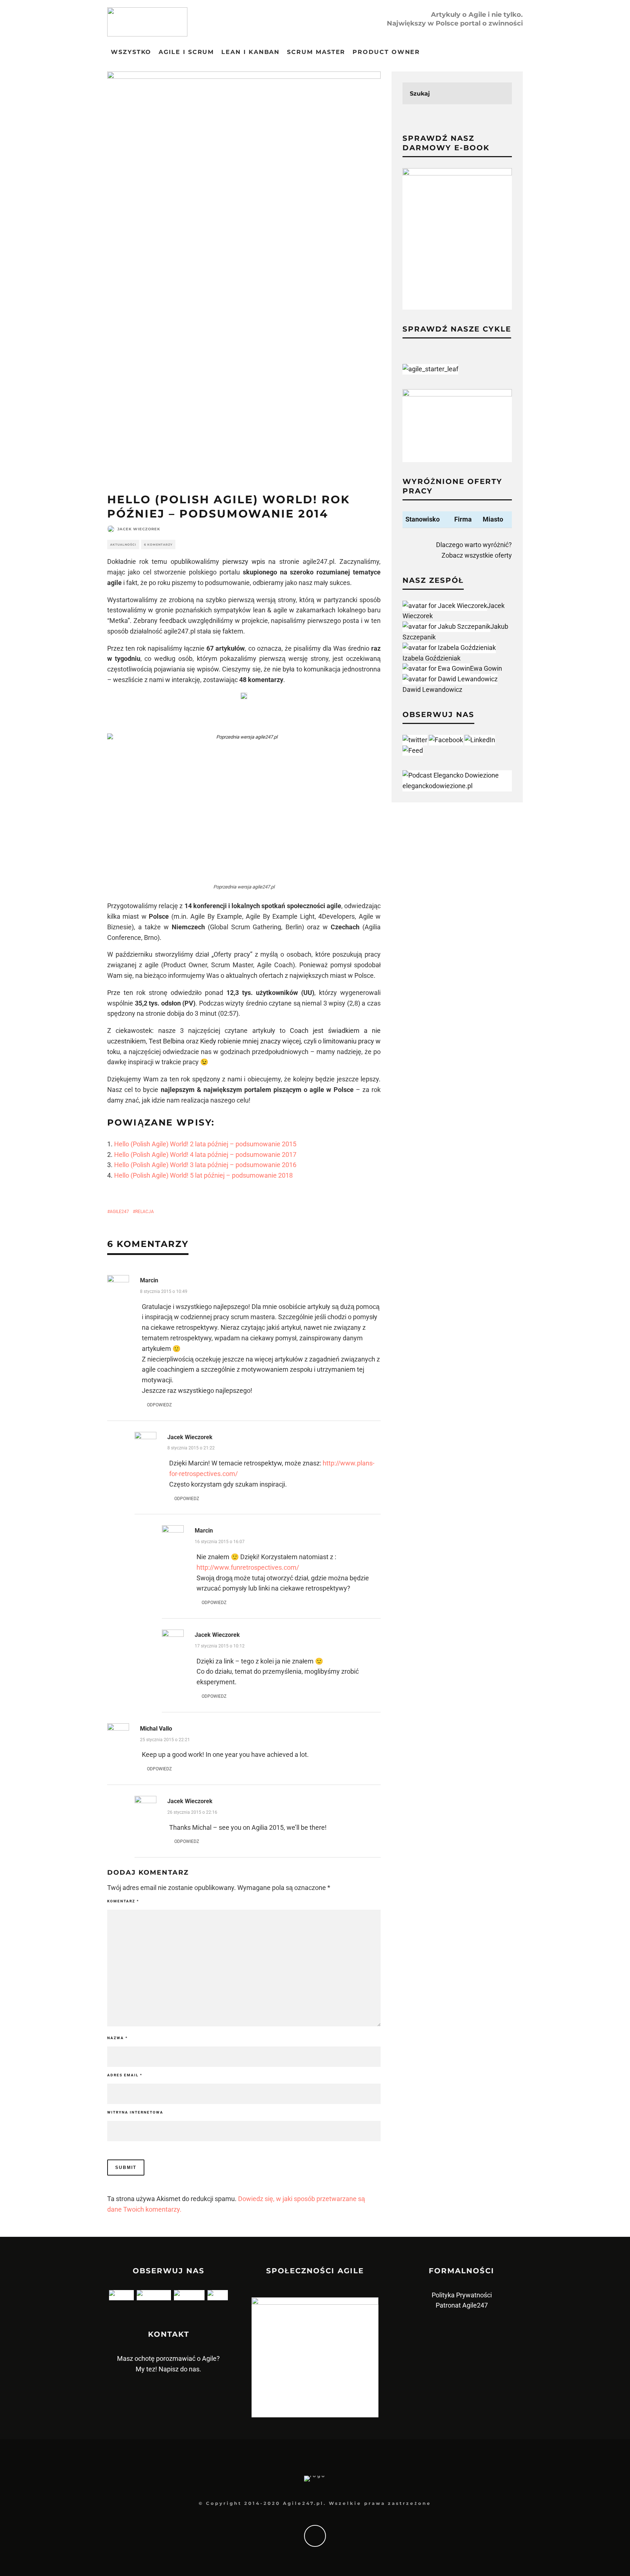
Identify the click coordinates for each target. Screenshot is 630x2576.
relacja (145, 1212)
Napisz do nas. (180, 2369)
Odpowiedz (159, 1405)
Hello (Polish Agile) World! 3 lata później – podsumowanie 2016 (205, 1165)
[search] (501, 93)
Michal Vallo (156, 1729)
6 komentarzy (158, 545)
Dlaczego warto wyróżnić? (474, 545)
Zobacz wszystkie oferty (477, 555)
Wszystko (131, 52)
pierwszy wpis (244, 561)
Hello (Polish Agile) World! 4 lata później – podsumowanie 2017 (205, 1155)
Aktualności (123, 545)
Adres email (125, 2075)
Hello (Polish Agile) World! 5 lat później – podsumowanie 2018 (203, 1175)
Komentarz (123, 1901)
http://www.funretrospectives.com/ (248, 1567)
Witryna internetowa (135, 2112)
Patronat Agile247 (462, 2305)
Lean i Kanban (250, 52)
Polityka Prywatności (462, 2295)
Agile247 (119, 1212)
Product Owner (386, 52)
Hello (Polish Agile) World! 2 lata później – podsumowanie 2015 (205, 1144)
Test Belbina (167, 1041)
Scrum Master (316, 52)
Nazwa (118, 2038)
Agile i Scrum (186, 52)
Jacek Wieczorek (139, 529)
